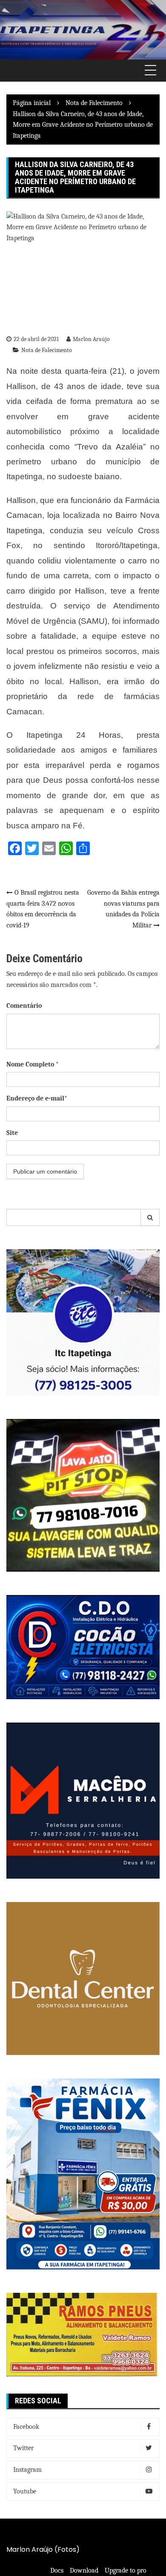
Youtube (25, 2491)
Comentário (24, 1006)
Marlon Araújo (91, 339)
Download (84, 2570)
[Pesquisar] (150, 1217)
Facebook (26, 2427)
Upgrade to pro (126, 2570)
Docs (57, 2570)
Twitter (23, 2448)
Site (12, 1133)
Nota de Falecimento (47, 350)
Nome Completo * (33, 1064)
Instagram (27, 2470)
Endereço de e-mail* (37, 1098)
